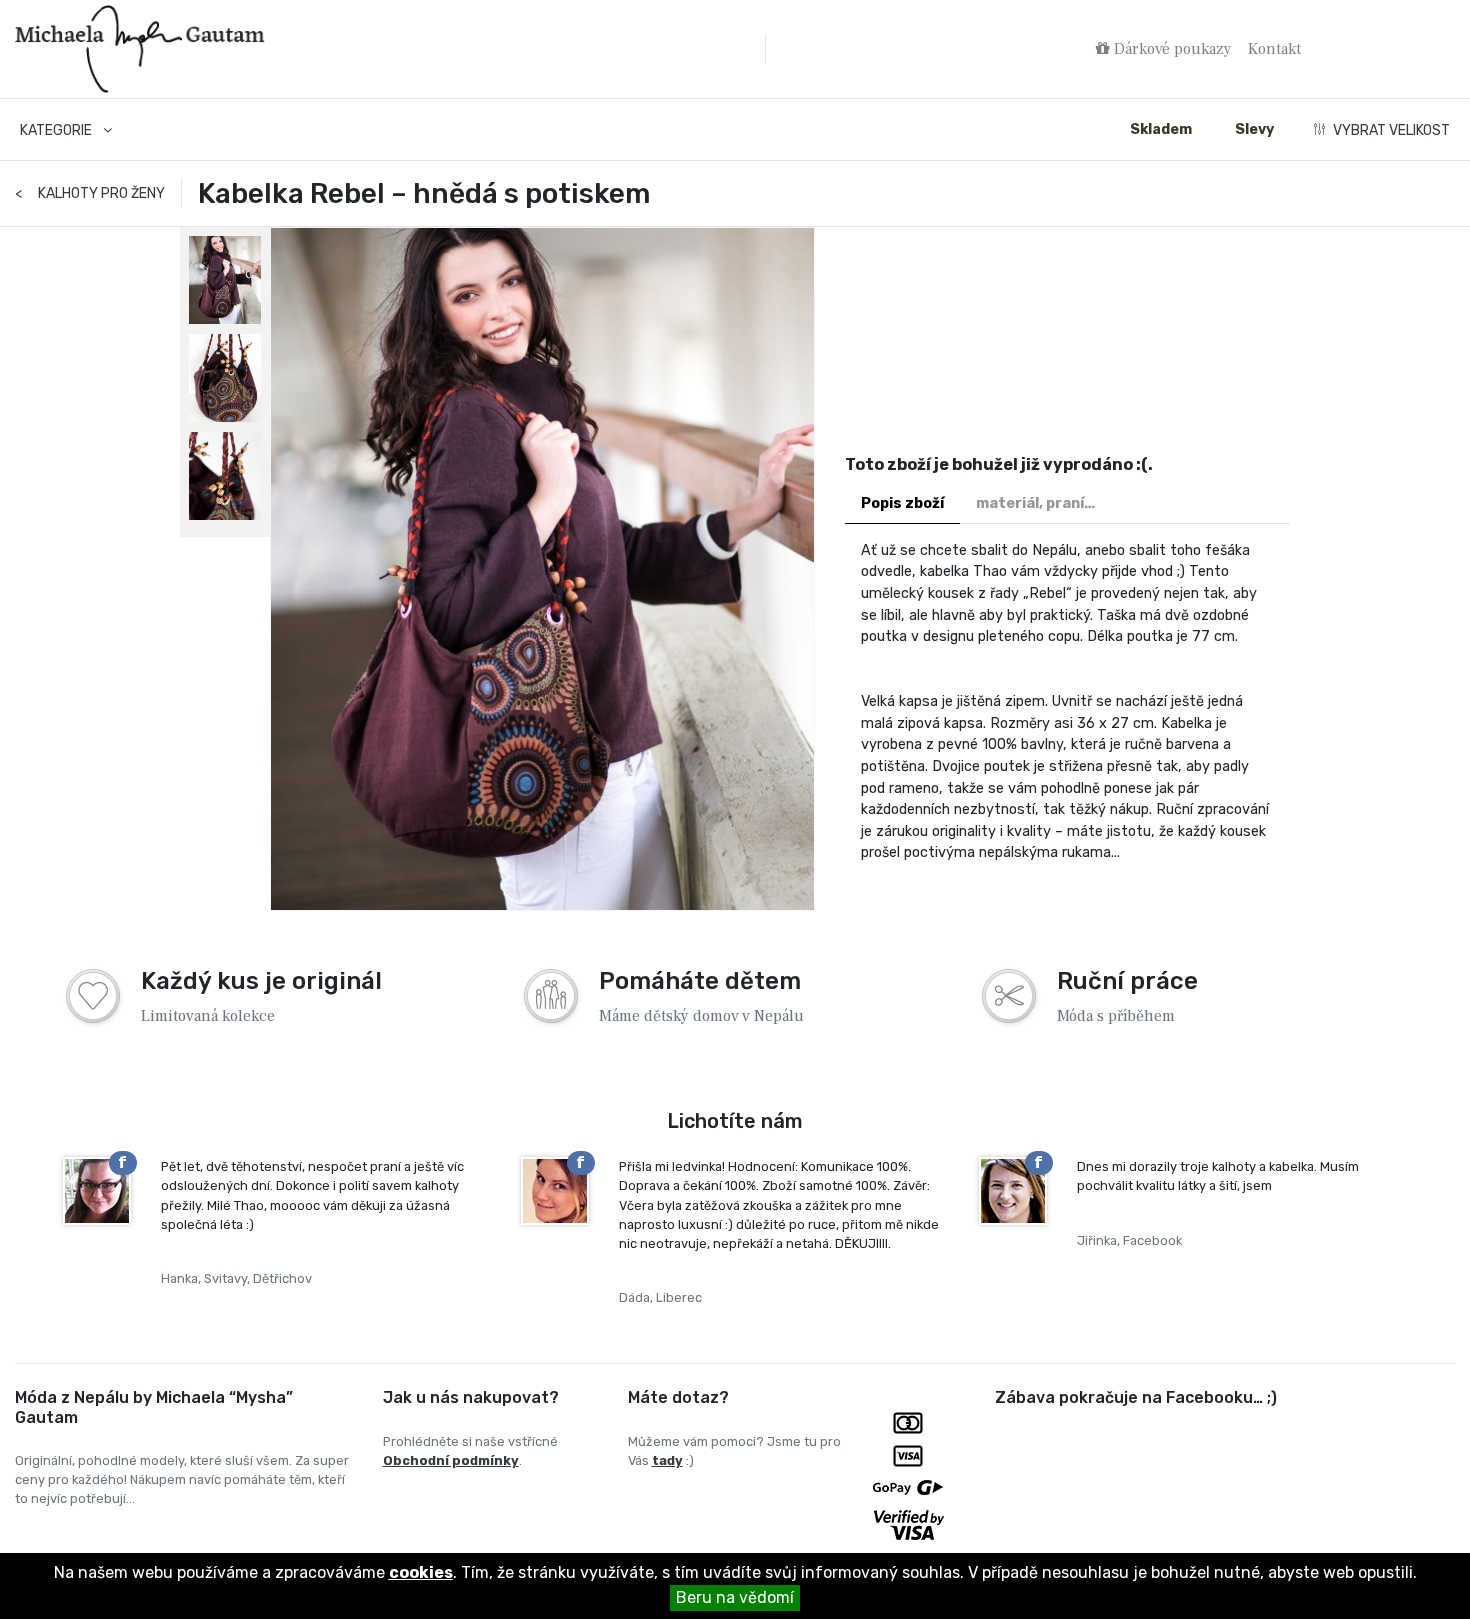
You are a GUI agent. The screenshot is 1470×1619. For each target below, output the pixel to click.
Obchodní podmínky (451, 1460)
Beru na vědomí (735, 1597)
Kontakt (1274, 49)
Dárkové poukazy (1171, 49)
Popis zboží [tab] (902, 503)
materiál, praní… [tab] (1035, 503)
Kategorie (57, 130)
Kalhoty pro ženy (90, 193)
